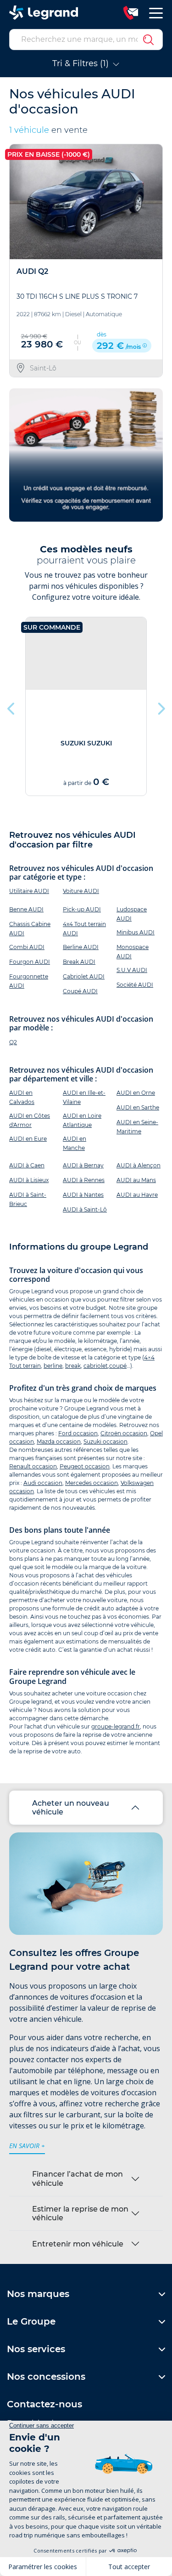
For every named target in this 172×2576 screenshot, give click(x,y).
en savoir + (27, 2146)
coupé (118, 1366)
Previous (11, 706)
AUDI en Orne (136, 1093)
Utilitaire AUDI (29, 891)
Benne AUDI (26, 909)
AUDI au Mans (136, 1180)
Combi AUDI (27, 947)
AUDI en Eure (28, 1139)
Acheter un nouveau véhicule (71, 1808)
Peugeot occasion (85, 1466)
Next (161, 706)
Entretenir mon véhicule (78, 2244)
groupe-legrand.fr (116, 1726)
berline (53, 1366)
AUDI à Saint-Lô (85, 1209)
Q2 (13, 1042)
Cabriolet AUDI (84, 976)
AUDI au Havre (137, 1195)
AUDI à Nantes (83, 1195)
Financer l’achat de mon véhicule (78, 2178)
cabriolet (96, 1366)
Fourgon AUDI (30, 962)
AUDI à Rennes (84, 1180)
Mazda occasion (59, 1442)
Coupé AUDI (80, 991)
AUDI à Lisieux (29, 1180)
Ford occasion (78, 1433)
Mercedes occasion (92, 1483)
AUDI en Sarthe (138, 1107)
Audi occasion (43, 1483)
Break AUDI (79, 962)
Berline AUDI (81, 947)
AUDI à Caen (27, 1165)
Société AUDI (135, 985)
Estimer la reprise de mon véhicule (80, 2213)
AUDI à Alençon (139, 1165)
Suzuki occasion (105, 1442)
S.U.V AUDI (132, 970)
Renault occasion (33, 1466)
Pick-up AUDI (82, 909)
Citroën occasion (124, 1433)
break (73, 1366)
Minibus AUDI (136, 932)
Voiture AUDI (81, 891)
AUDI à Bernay (83, 1165)
